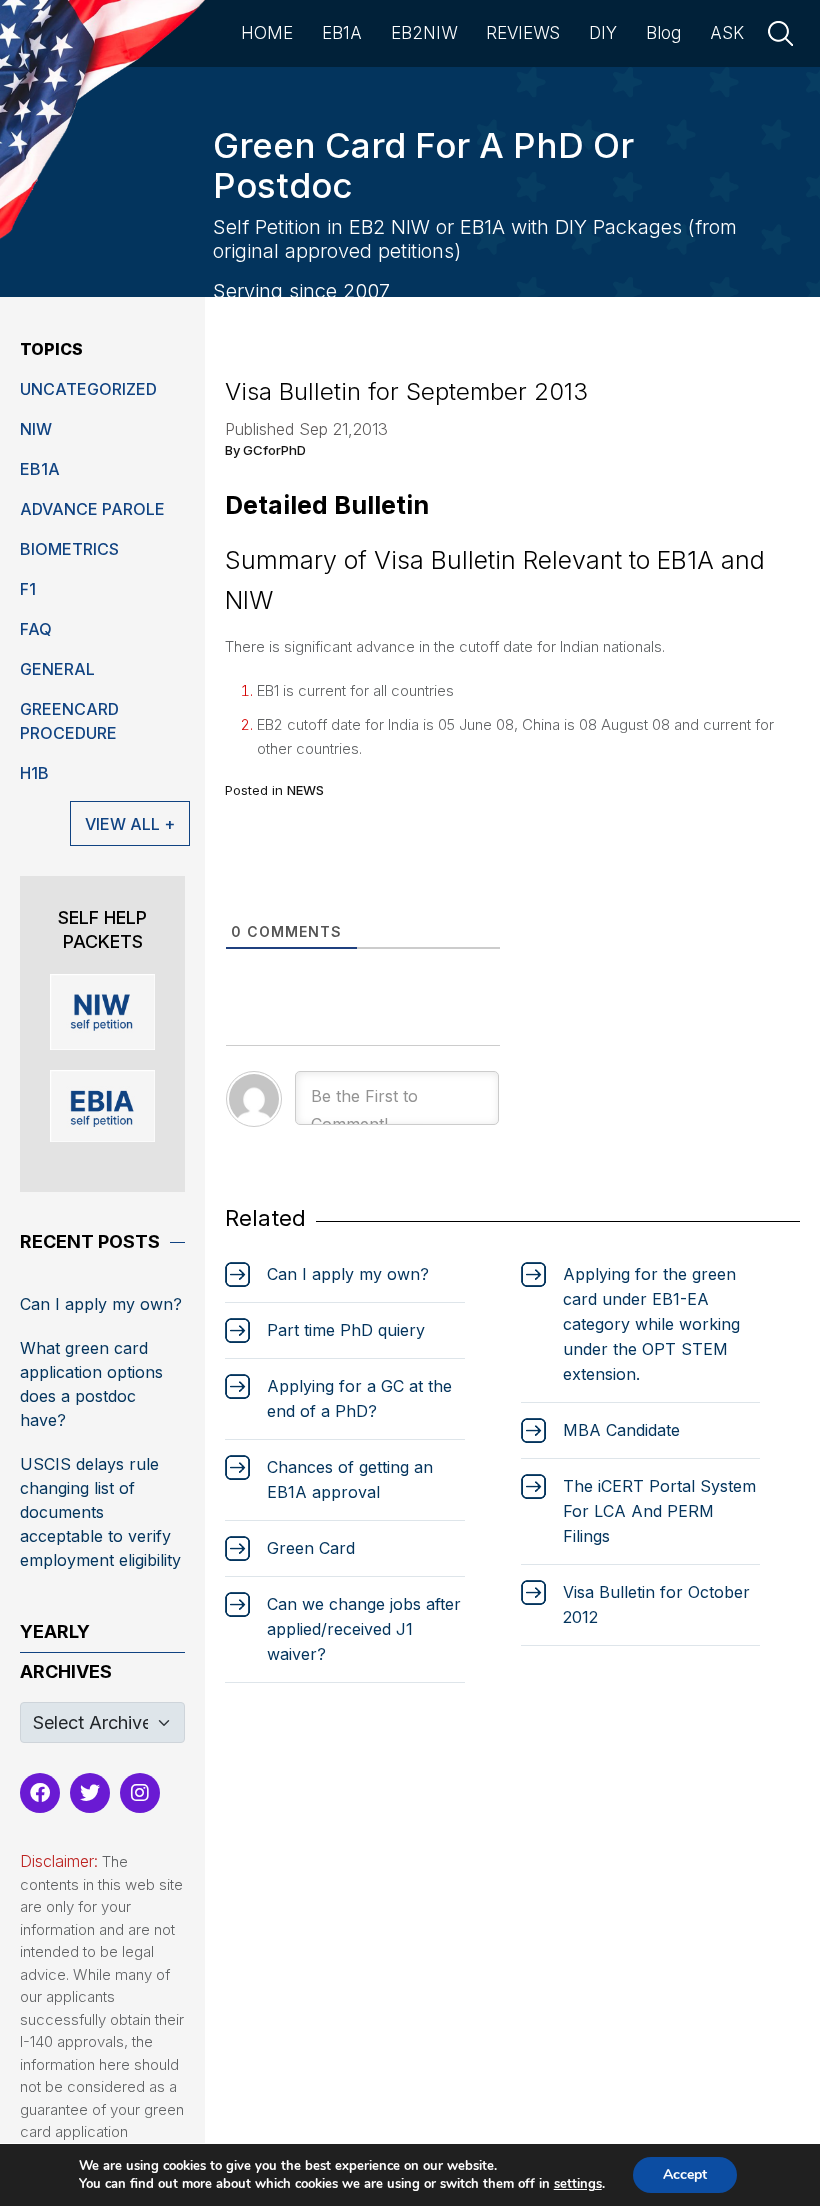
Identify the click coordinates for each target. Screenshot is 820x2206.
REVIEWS (523, 33)
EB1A (342, 33)
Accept (685, 2174)
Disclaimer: (59, 1861)
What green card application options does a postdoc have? (91, 1384)
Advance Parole (92, 509)
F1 (28, 589)
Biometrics (69, 549)
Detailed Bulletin (327, 505)
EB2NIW (424, 33)
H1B (34, 773)
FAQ (36, 629)
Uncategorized (88, 389)
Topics (51, 349)
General (57, 669)
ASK (727, 33)
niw (36, 429)
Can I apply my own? (101, 1304)
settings (578, 2184)
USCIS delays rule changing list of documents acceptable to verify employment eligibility (100, 1512)
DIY (603, 33)
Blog (663, 33)
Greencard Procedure (69, 721)
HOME (267, 33)
